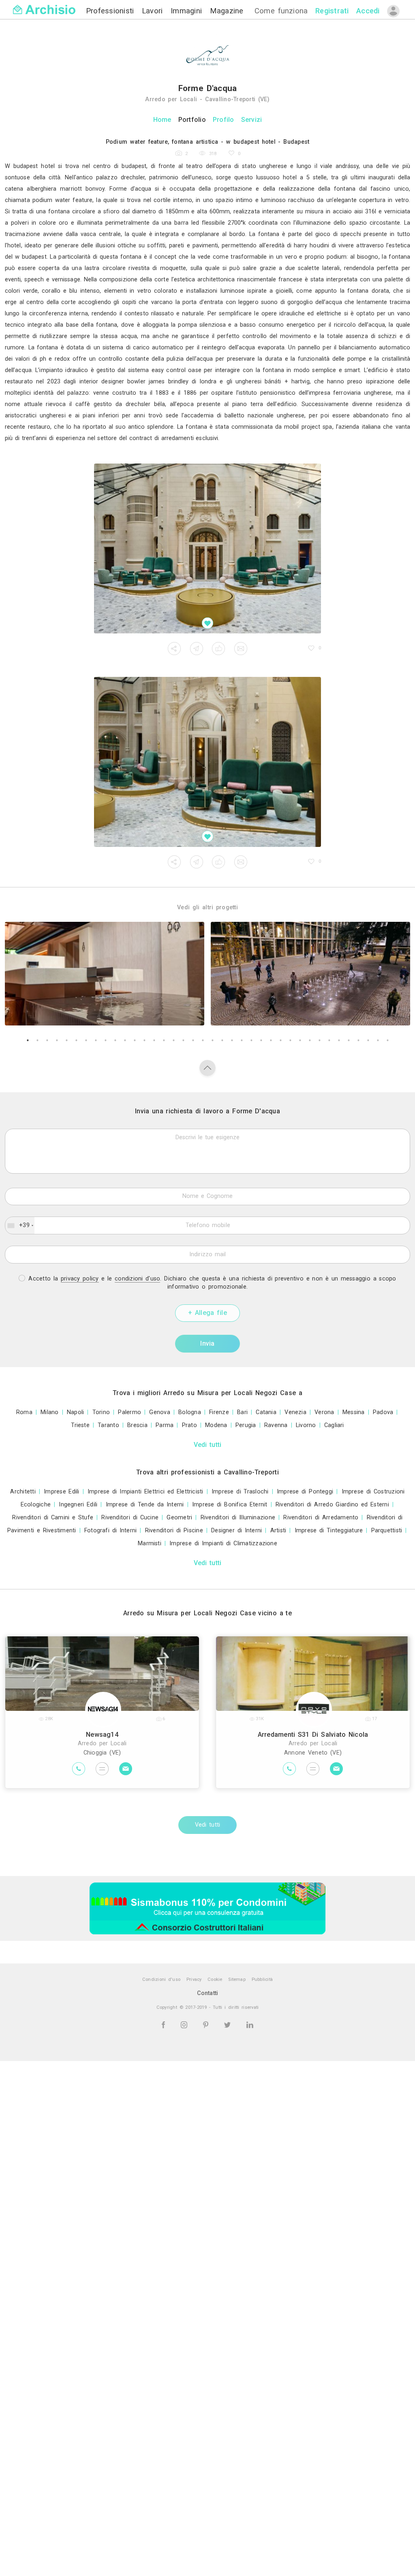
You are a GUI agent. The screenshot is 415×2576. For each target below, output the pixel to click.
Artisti (278, 1530)
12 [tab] (135, 1040)
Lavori (154, 11)
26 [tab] (271, 1040)
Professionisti (111, 11)
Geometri (179, 1518)
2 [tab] (37, 1040)
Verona (324, 1412)
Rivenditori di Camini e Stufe (53, 1518)
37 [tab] (378, 1040)
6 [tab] (76, 1040)
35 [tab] (358, 1040)
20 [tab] (212, 1040)
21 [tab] (222, 1040)
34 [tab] (349, 1040)
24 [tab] (251, 1040)
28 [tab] (290, 1040)
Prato (189, 1425)
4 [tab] (57, 1040)
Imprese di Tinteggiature (329, 1530)
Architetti (23, 1492)
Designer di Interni (236, 1530)
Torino (101, 1412)
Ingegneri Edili (78, 1505)
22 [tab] (232, 1040)
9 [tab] (105, 1040)
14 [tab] (154, 1040)
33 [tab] (339, 1040)
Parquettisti (387, 1530)
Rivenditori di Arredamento (321, 1518)
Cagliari (334, 1425)
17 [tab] (183, 1040)
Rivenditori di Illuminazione (238, 1518)
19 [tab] (203, 1040)
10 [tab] (115, 1040)
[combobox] (20, 1225)
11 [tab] (125, 1040)
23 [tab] (242, 1040)
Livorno (306, 1425)
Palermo (129, 1412)
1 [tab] (28, 1040)
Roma (24, 1412)
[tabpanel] (105, 974)
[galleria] (207, 549)
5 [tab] (66, 1040)
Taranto (108, 1425)
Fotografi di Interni (111, 1530)
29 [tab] (300, 1040)
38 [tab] (387, 1040)
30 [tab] (310, 1040)
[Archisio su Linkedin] (250, 2024)
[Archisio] (44, 5)
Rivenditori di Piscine (174, 1530)
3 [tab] (47, 1040)
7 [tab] (86, 1040)
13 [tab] (144, 1040)
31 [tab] (319, 1040)
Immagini (188, 11)
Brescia (137, 1425)
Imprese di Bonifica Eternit (230, 1505)
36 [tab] (368, 1040)
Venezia (295, 1412)
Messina (354, 1412)
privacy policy (80, 1279)
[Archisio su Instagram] (185, 2024)
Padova (383, 1412)
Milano (49, 1412)
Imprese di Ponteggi (305, 1492)
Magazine (227, 11)
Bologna (190, 1412)
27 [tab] (280, 1040)
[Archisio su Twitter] (229, 2024)
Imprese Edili (62, 1492)
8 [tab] (96, 1040)
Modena (216, 1425)
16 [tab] (173, 1040)
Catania (266, 1412)
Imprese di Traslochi (240, 1492)
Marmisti (150, 1543)
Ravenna (276, 1425)
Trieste (80, 1425)
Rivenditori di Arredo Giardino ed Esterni (332, 1505)
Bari (242, 1412)
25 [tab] (261, 1040)
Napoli (75, 1412)
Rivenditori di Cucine (130, 1518)
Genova (159, 1412)
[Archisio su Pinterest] (207, 2024)
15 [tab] (164, 1040)
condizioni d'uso (137, 1279)
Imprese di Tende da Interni (145, 1505)
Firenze (219, 1412)
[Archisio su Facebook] (165, 2024)
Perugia (246, 1425)
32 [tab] (329, 1040)
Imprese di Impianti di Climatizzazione (223, 1543)
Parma (165, 1425)
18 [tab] (193, 1040)
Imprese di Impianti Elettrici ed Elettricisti (145, 1492)
